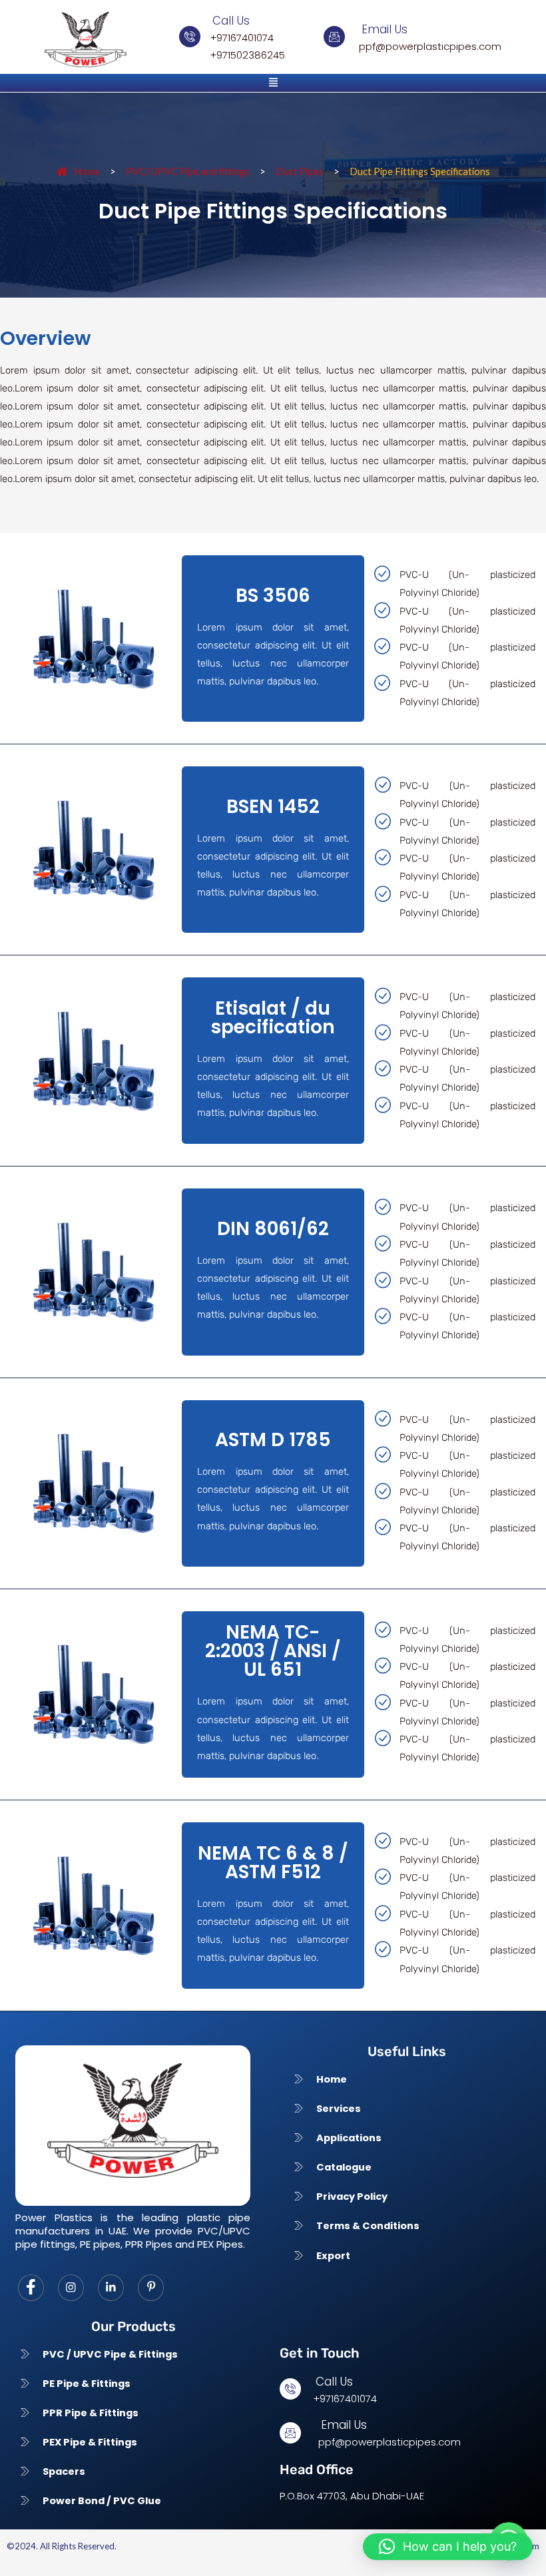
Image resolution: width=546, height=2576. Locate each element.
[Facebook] (31, 2288)
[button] (273, 83)
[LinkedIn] (111, 2288)
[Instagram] (71, 2288)
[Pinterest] (151, 2288)
